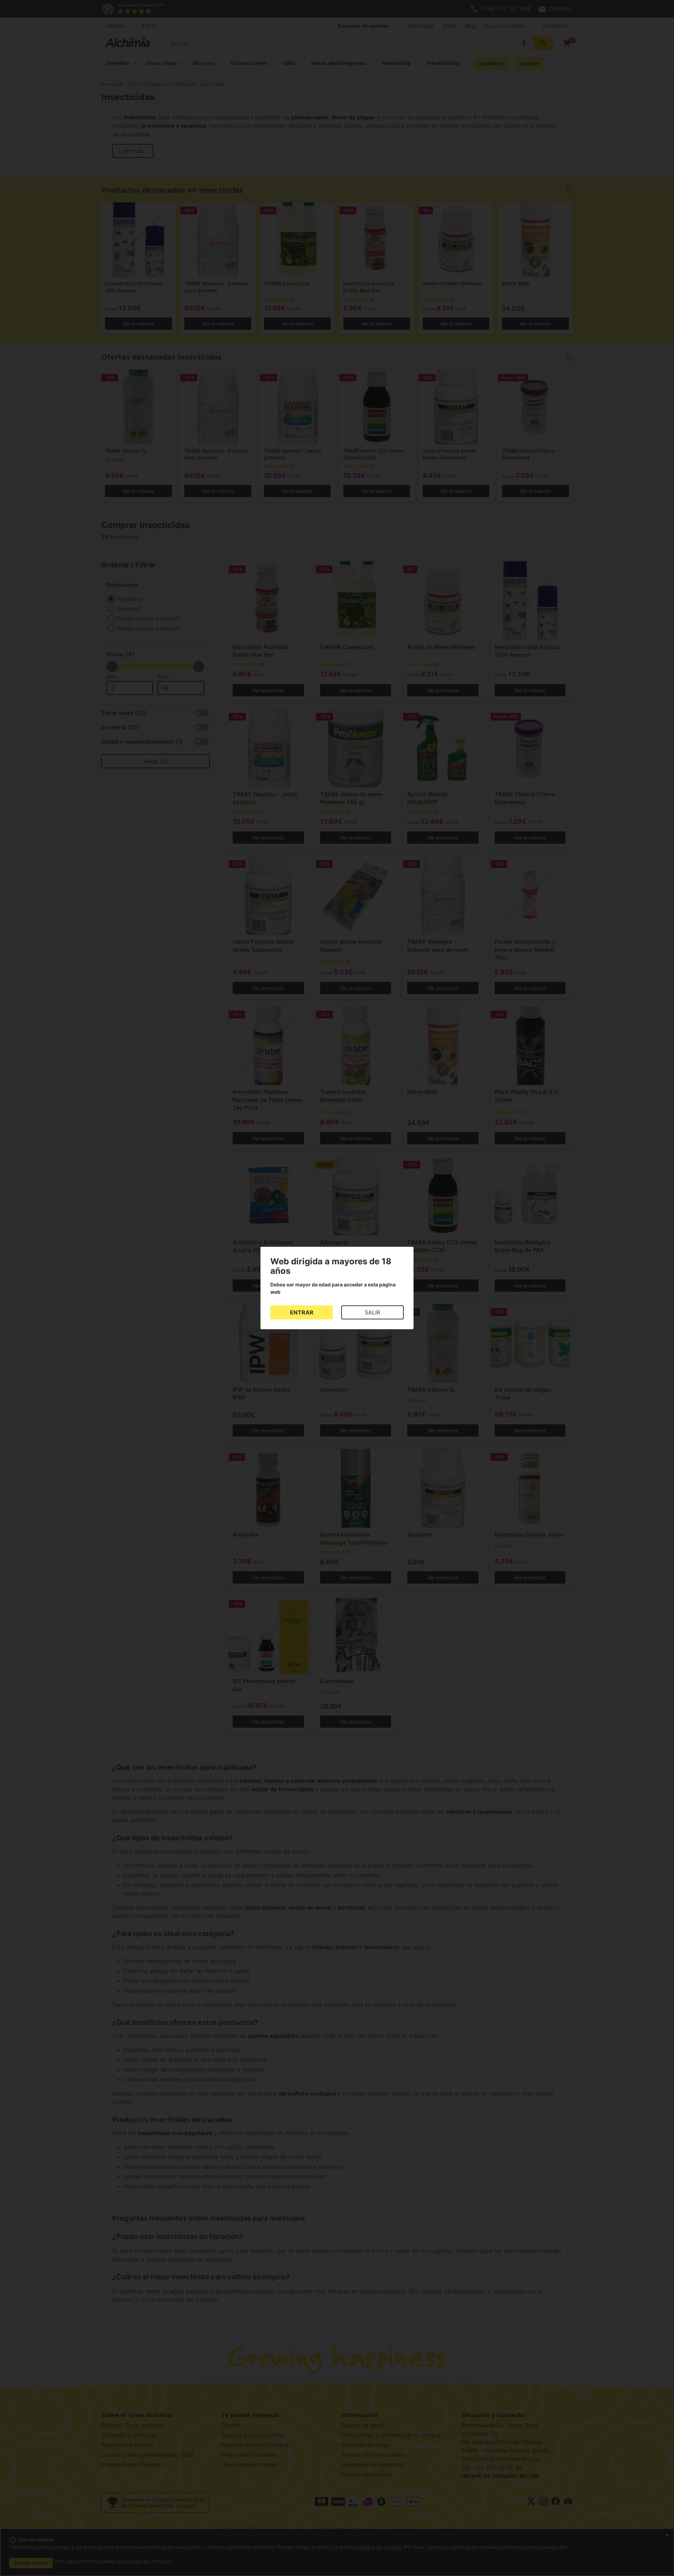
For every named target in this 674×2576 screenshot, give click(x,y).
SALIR (372, 1312)
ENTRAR (302, 1312)
